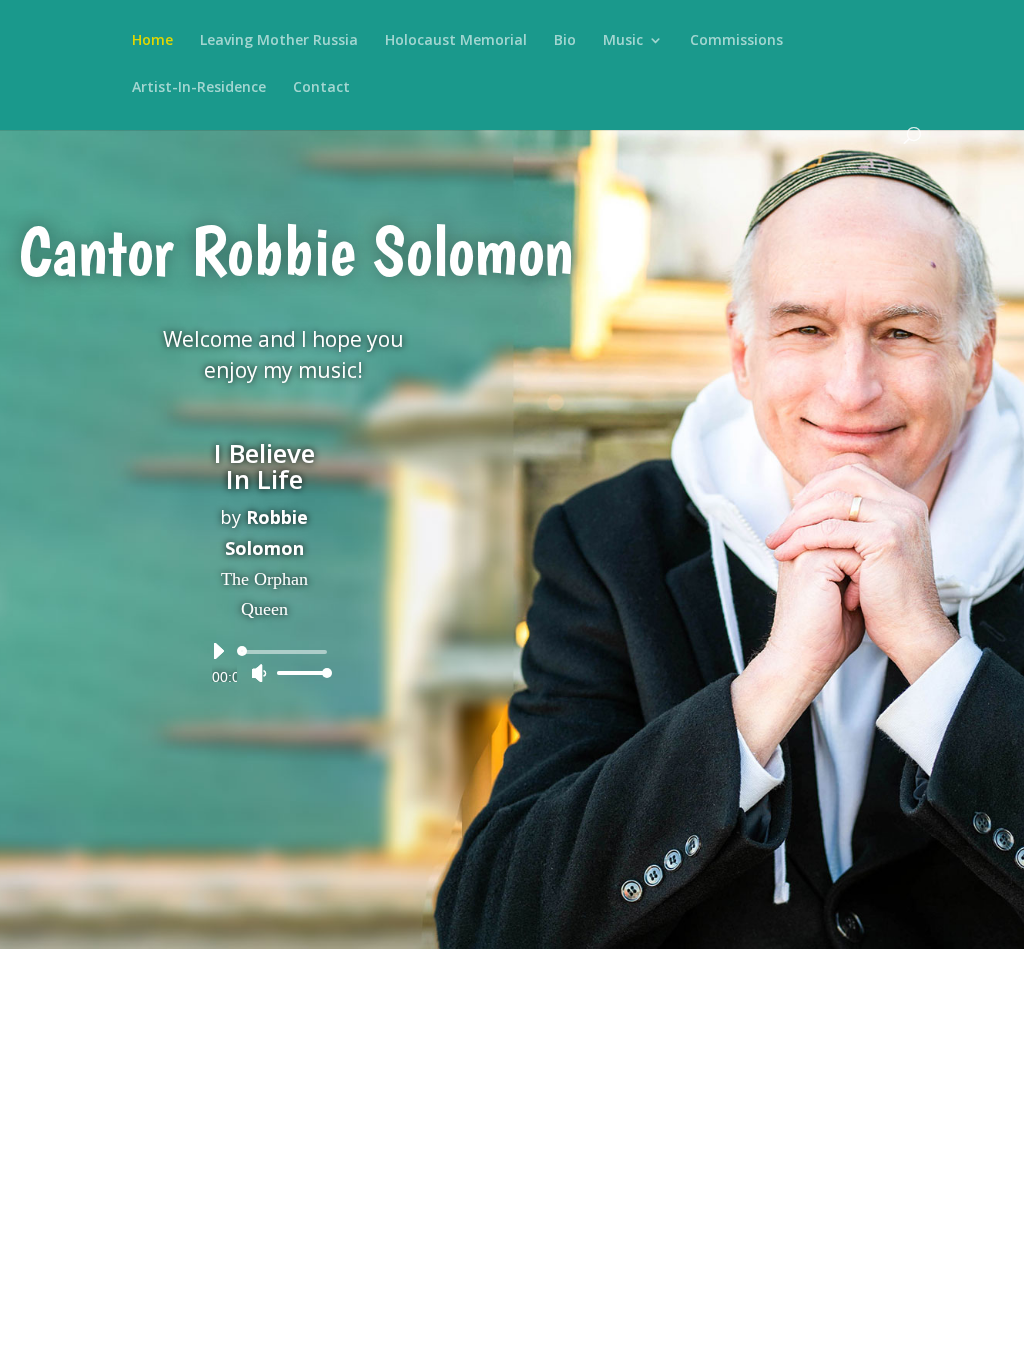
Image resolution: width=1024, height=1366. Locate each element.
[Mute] (259, 673)
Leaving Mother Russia (279, 41)
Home (152, 41)
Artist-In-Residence (199, 88)
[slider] (299, 672)
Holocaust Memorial (456, 41)
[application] (264, 662)
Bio (565, 41)
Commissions (736, 41)
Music (623, 41)
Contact (321, 88)
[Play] (218, 651)
